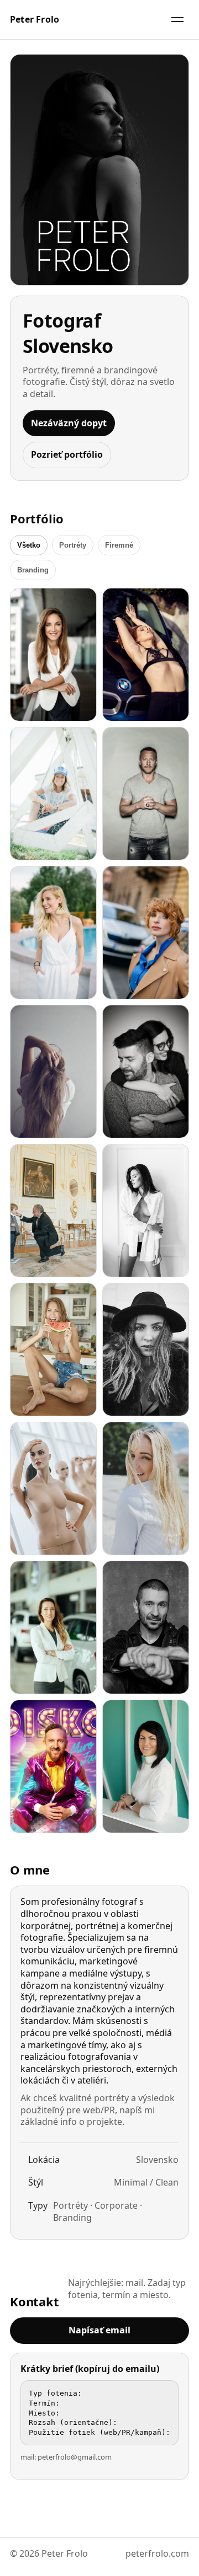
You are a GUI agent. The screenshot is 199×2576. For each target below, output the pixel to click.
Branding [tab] (33, 570)
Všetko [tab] (29, 545)
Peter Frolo (35, 20)
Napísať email (99, 2330)
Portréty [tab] (73, 545)
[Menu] (177, 20)
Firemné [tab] (119, 545)
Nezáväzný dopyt (69, 423)
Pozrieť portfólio (67, 454)
